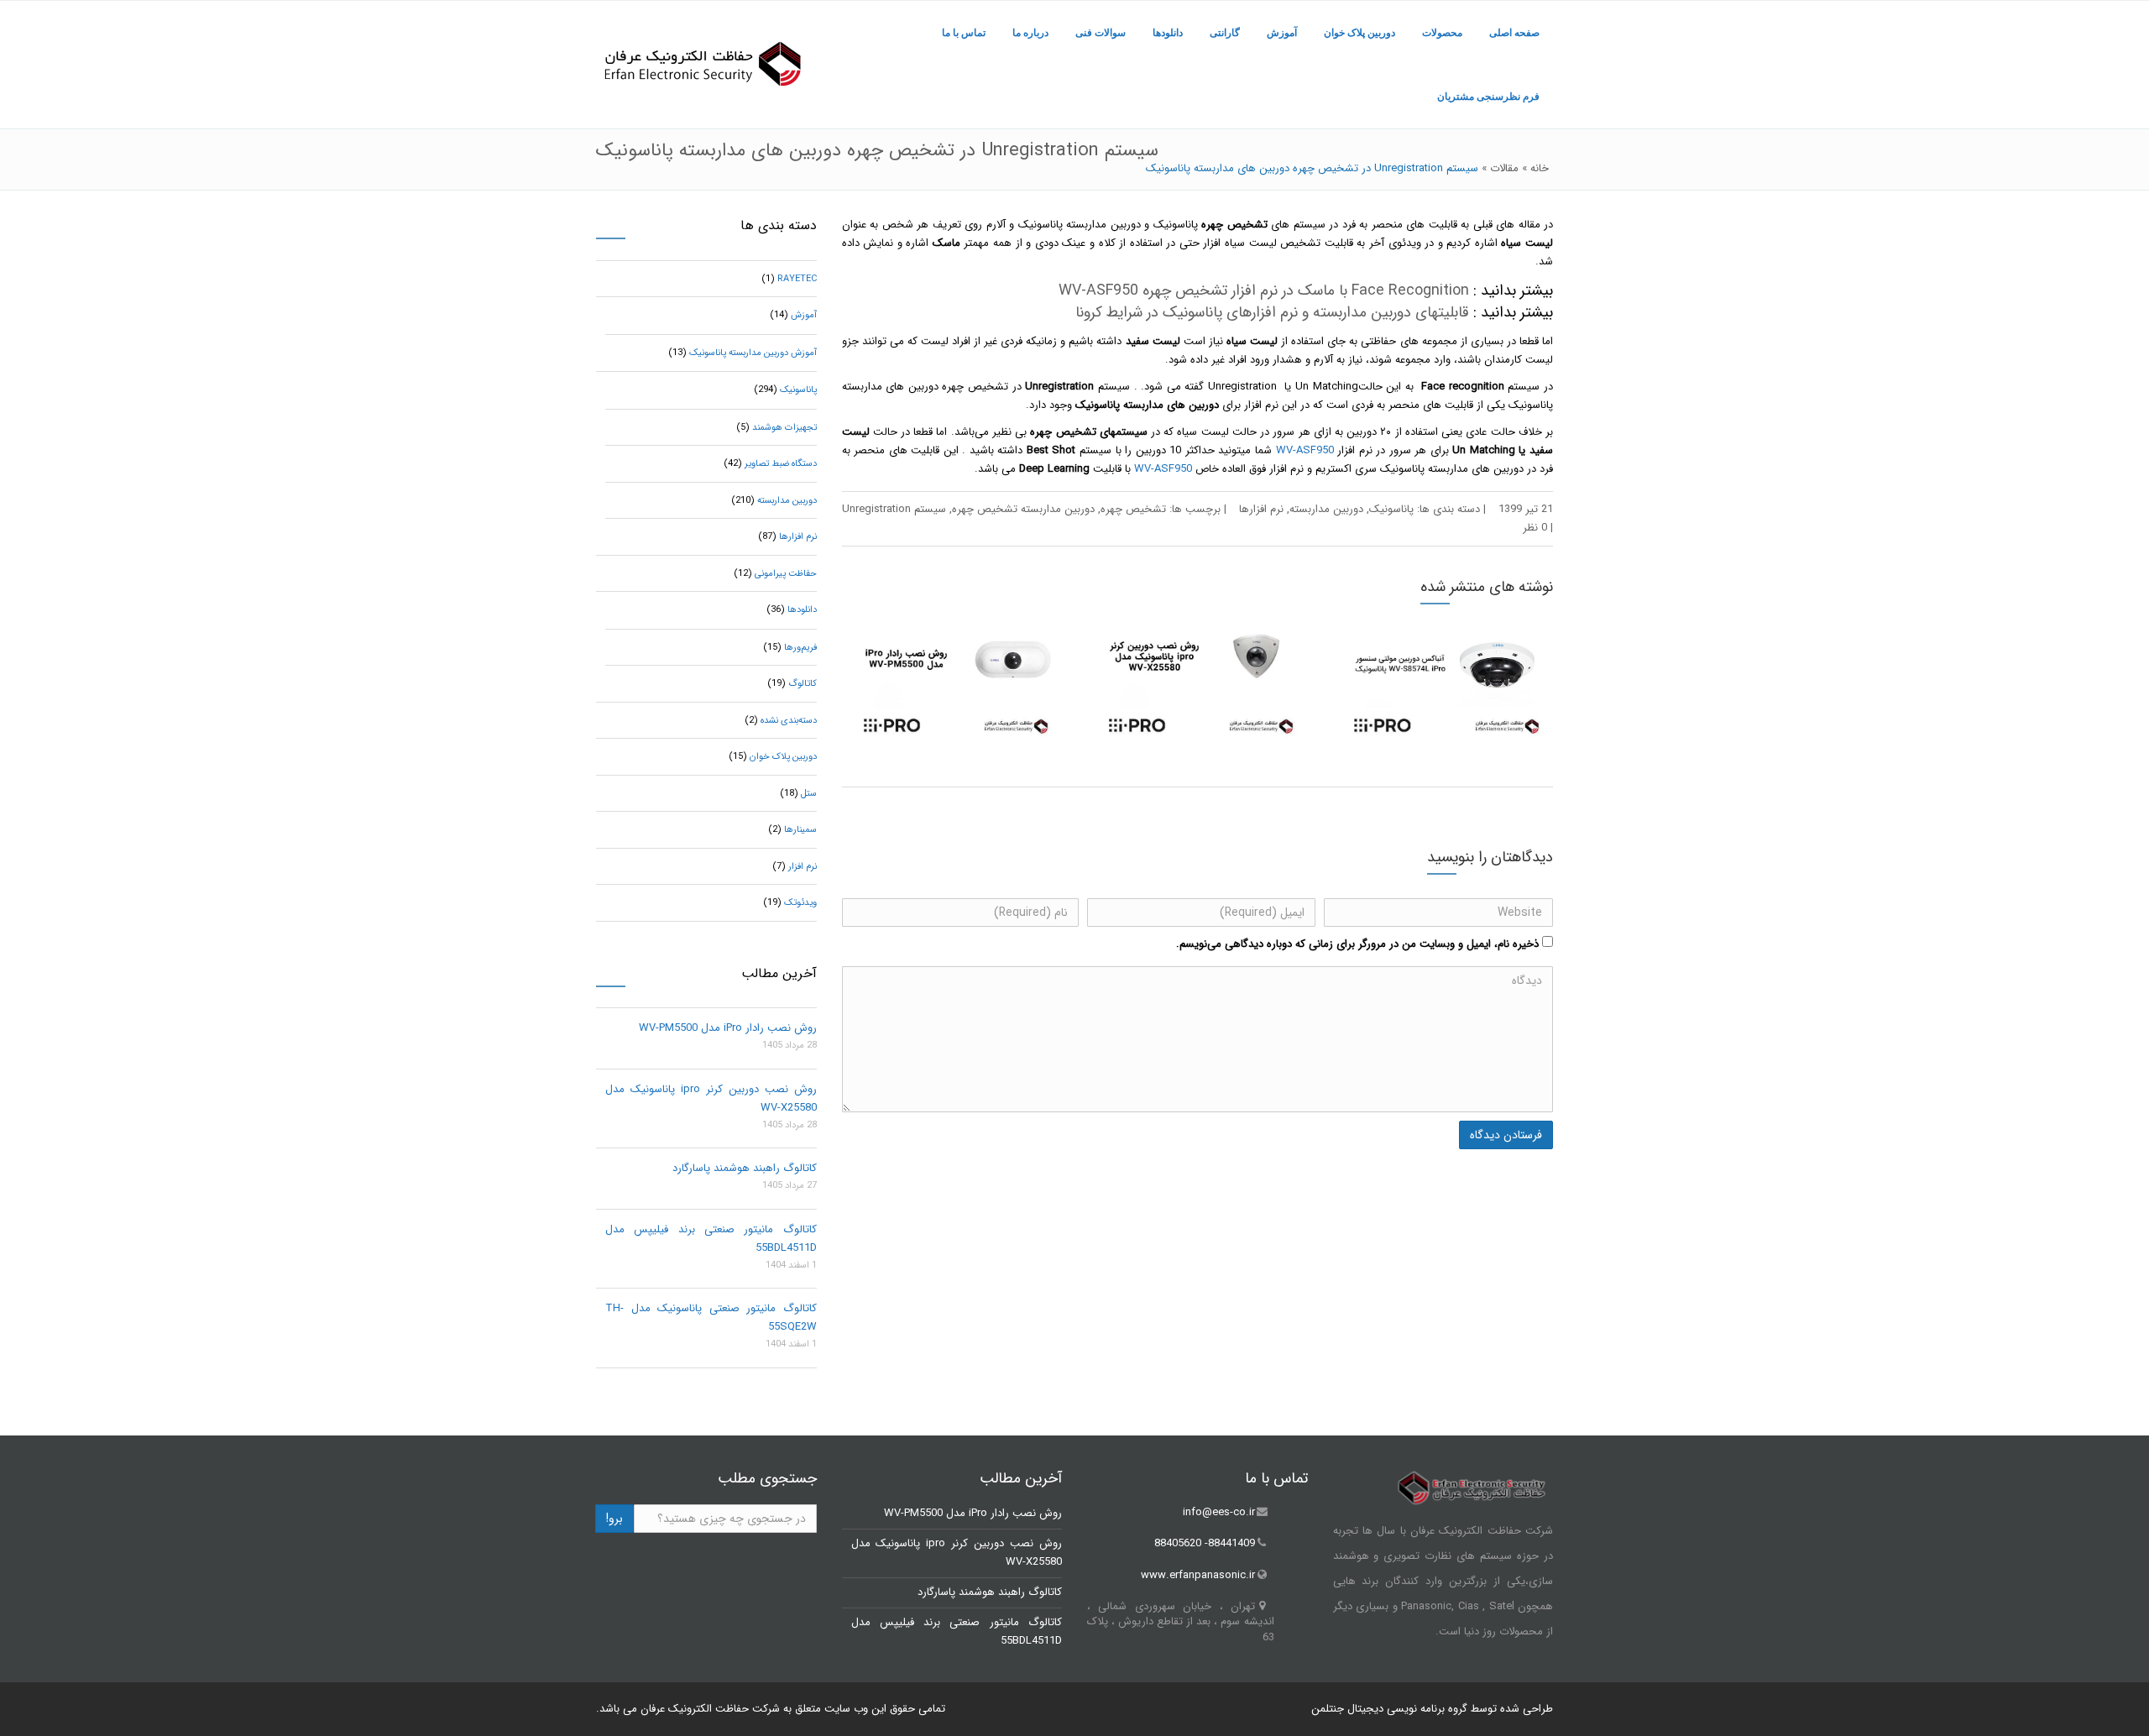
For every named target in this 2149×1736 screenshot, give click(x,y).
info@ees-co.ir (1219, 1512)
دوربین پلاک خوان (1359, 33)
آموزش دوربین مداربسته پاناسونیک (753, 353)
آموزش (1282, 33)
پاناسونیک (1391, 509)
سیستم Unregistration (894, 509)
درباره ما (1030, 33)
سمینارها (800, 830)
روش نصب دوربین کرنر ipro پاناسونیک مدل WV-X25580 (711, 1098)
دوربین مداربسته (1326, 509)
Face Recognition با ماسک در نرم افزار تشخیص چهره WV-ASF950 (1264, 290)
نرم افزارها (1261, 509)
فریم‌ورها (800, 648)
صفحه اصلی (1514, 33)
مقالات (1504, 168)
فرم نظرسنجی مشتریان (1488, 97)
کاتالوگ (803, 684)
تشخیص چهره (1133, 509)
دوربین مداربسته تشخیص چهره (1023, 509)
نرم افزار (803, 867)
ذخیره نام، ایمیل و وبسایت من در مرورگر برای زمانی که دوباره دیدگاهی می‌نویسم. (1357, 944)
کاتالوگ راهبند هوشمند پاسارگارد (745, 1168)
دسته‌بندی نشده (789, 721)
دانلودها (1168, 33)
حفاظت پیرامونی (786, 574)
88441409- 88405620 (1205, 1544)
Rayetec (797, 279)
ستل (809, 794)
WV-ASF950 (1305, 450)
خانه (1540, 168)
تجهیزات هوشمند (784, 428)
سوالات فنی (1101, 33)
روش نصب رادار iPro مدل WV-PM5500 (728, 1028)
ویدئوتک (800, 903)
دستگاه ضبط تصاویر (781, 464)
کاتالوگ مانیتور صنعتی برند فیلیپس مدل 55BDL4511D (711, 1239)
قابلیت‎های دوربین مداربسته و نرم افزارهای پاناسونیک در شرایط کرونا (1272, 312)
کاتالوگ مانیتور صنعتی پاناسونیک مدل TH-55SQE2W (711, 1318)
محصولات (1442, 33)
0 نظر (1535, 528)
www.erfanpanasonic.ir (1198, 1575)
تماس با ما (964, 33)
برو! (614, 1519)
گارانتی (1225, 33)
